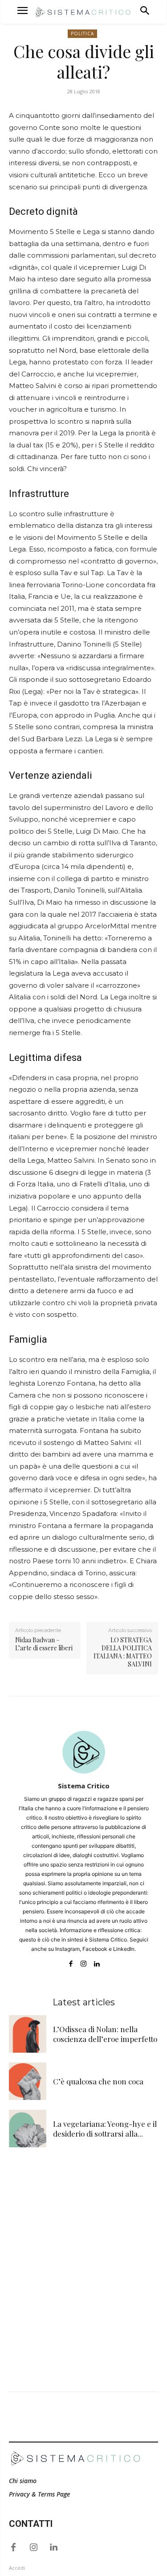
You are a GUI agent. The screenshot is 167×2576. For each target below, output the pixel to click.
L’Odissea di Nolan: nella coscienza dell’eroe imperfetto (105, 2034)
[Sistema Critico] (84, 1752)
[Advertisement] (83, 2248)
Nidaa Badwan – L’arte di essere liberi (44, 1644)
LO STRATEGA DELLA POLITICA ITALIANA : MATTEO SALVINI (123, 1652)
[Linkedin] (96, 1962)
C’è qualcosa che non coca (98, 2081)
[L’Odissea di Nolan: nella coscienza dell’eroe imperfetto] (28, 2034)
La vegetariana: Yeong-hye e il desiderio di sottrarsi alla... (105, 2129)
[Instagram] (83, 1962)
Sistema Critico (84, 1786)
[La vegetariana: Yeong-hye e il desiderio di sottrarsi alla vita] (28, 2129)
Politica (82, 33)
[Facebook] (71, 1962)
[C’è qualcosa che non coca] (28, 2081)
